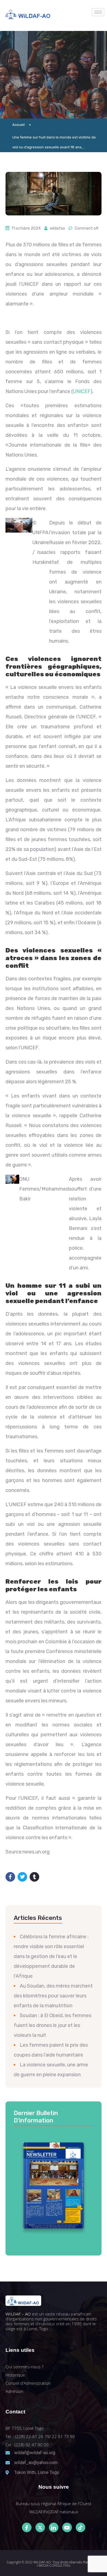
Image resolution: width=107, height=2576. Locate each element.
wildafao (57, 228)
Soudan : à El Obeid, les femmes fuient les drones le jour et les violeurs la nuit (53, 2025)
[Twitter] (40, 2527)
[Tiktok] (81, 2527)
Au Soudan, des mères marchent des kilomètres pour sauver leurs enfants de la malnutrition (53, 1996)
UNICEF (82, 391)
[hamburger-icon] (98, 12)
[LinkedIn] (54, 2527)
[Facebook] (27, 2527)
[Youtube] (67, 2527)
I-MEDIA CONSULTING (54, 2565)
